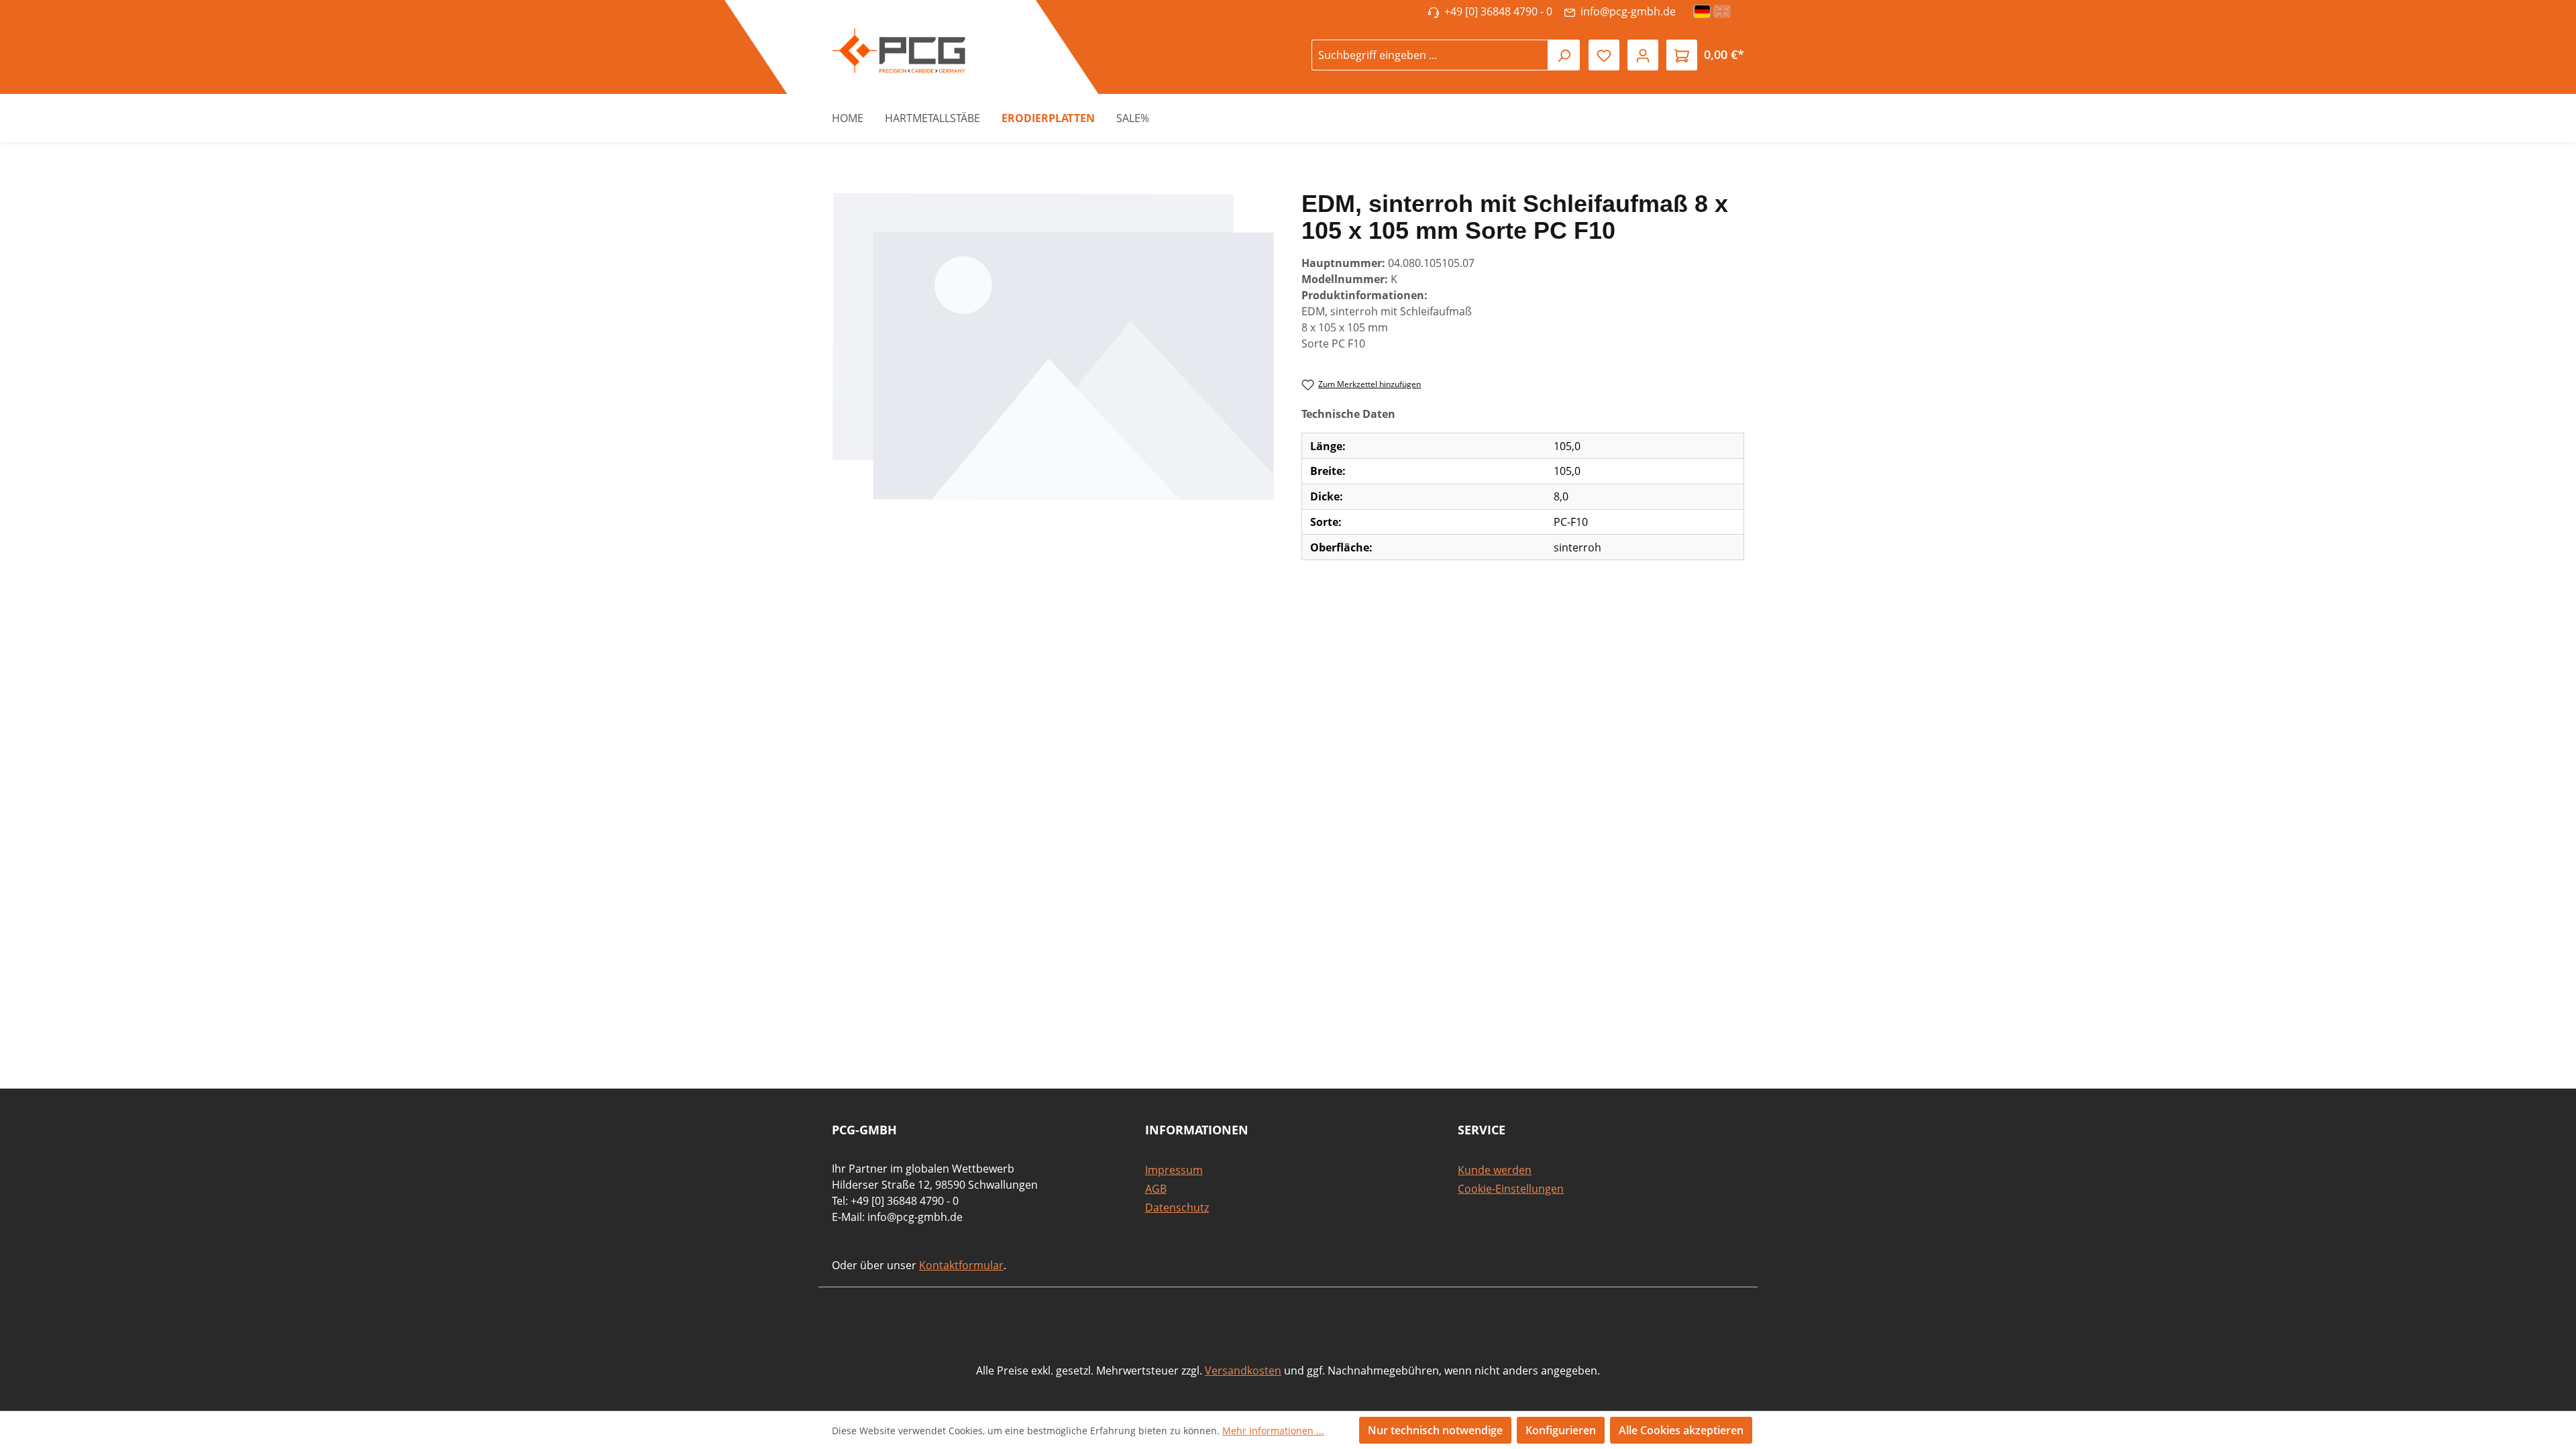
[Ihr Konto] (1643, 55)
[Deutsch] (1703, 11)
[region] (1053, 346)
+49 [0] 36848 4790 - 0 (1496, 11)
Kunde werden (1495, 1170)
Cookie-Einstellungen (1511, 1189)
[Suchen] (1564, 55)
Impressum (1174, 1170)
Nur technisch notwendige (1435, 1430)
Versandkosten (1243, 1371)
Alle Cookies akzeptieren (1681, 1430)
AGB (1156, 1189)
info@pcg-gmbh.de (1625, 11)
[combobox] (1430, 55)
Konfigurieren (1561, 1430)
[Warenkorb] (1682, 55)
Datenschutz (1177, 1207)
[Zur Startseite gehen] (892, 51)
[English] (1723, 11)
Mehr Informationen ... (1273, 1431)
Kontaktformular (961, 1265)
